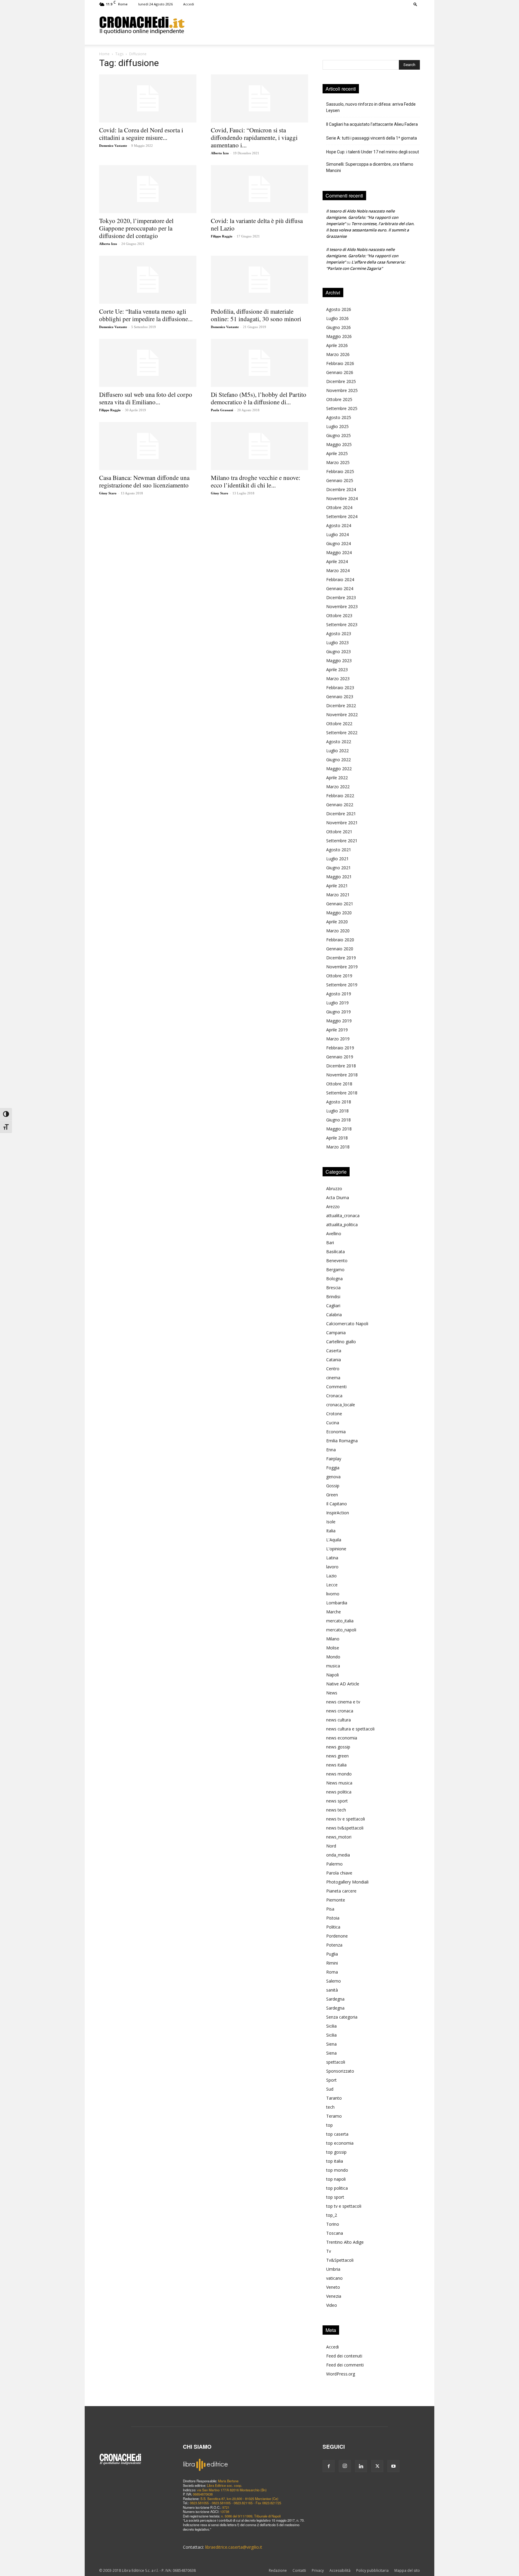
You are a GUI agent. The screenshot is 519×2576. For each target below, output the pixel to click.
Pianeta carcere (341, 1891)
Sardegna (335, 1999)
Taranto (334, 2098)
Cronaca (334, 1396)
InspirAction (338, 1513)
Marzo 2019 (338, 1039)
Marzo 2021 (338, 895)
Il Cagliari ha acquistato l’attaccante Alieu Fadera (372, 124)
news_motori (339, 1837)
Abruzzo (334, 1188)
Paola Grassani (222, 410)
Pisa (330, 1909)
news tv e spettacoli (346, 1819)
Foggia (333, 1468)
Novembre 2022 (342, 715)
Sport (331, 2080)
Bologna (334, 1279)
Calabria (334, 1315)
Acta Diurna (338, 1198)
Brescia (333, 1288)
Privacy (318, 2570)
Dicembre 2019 (341, 958)
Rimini (332, 1963)
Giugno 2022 (338, 760)
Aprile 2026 (337, 345)
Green (332, 1495)
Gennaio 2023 (340, 697)
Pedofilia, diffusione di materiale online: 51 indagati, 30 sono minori (256, 315)
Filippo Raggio (222, 236)
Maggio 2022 (339, 769)
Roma (332, 1972)
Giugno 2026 (338, 327)
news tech (336, 1810)
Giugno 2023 (338, 652)
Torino (333, 2224)
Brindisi (333, 1297)
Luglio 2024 (337, 534)
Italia (331, 1531)
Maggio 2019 (339, 1021)
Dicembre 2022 (341, 706)
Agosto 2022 (339, 742)
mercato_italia (340, 1621)
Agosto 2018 (339, 1102)
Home (104, 54)
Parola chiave (339, 1873)
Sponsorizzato (340, 2071)
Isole (331, 1522)
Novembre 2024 (342, 498)
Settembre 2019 (342, 985)
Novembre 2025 (342, 390)
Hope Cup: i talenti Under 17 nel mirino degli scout (373, 152)
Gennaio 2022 (340, 805)
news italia (336, 1765)
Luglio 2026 (337, 318)
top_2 (332, 2215)
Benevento (337, 1261)
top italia (335, 2161)
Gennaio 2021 (340, 904)
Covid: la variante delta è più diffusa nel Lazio (257, 224)
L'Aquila (334, 1540)
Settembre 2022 (342, 733)
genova (333, 1477)
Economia (336, 1432)
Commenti (336, 1387)
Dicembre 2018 (341, 1066)
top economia (340, 2143)
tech (330, 2107)
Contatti (299, 2570)
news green (337, 1756)
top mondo (337, 2170)
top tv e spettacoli (344, 2206)
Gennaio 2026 (340, 372)
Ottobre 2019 (339, 976)
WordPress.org (341, 2374)
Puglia (332, 1954)
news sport (337, 1801)
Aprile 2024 (337, 561)
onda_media (338, 1855)
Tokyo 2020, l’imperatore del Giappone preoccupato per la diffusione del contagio (136, 228)
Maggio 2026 (339, 336)
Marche (334, 1612)
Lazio (331, 1576)
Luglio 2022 (337, 751)
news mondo (339, 1774)
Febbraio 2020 (340, 940)
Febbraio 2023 (340, 688)
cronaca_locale (341, 1405)
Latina (332, 1558)
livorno (333, 1594)
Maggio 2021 (339, 877)
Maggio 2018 (339, 1129)
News (332, 1693)
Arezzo (333, 1207)
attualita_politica (342, 1225)
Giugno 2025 (338, 435)
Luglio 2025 (337, 426)
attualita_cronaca (343, 1216)
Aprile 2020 (337, 922)
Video (332, 2305)
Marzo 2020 (338, 931)
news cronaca (340, 1711)
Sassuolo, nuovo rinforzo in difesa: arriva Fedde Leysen (371, 107)
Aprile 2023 (337, 670)
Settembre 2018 (342, 1093)
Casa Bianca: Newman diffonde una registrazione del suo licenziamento (144, 481)
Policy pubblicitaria (372, 2570)
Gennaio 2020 (340, 949)
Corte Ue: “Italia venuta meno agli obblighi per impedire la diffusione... (146, 315)
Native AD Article (343, 1684)
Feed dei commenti (345, 2365)
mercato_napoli (341, 1630)
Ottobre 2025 (339, 399)
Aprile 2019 (337, 1030)
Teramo (334, 2116)
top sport (335, 2197)
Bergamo (335, 1270)
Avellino (334, 1234)
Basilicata (335, 1252)
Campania (336, 1333)
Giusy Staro (108, 493)
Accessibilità (340, 2570)
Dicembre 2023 (341, 597)
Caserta (334, 1351)
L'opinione (336, 1549)
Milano (333, 1639)
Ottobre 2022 (339, 724)
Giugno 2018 (338, 1120)
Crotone (334, 1414)
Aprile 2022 (337, 778)
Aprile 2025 (337, 453)
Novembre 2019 (342, 967)
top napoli (336, 2179)
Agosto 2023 (339, 633)
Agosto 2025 (339, 417)
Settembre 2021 (342, 841)
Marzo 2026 (338, 354)
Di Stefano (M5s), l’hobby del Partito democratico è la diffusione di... (259, 398)
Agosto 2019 (339, 994)
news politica (339, 1792)
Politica (333, 1927)
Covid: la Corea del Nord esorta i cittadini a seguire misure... (141, 134)
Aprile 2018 (337, 1138)
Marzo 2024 (338, 570)
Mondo (333, 1657)
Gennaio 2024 (340, 588)
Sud (330, 2089)
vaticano (334, 2278)
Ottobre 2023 (339, 615)
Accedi (189, 4)
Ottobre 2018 (339, 1084)
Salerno (334, 1981)
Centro (333, 1369)
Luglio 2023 (337, 642)
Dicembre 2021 (341, 814)
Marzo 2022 (338, 787)
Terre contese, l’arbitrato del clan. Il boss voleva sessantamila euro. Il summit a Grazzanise (370, 230)
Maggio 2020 (339, 913)
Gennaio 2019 (340, 1057)
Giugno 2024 (338, 543)
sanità (332, 1990)
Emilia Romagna (342, 1441)
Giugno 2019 (338, 1012)
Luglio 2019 (337, 1003)
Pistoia (333, 1918)
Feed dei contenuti (344, 2356)
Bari (330, 1243)
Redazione (278, 2570)
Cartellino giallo (341, 1342)
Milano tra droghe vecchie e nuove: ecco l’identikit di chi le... (256, 481)
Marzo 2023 (338, 679)
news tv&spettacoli (345, 1828)
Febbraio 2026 (340, 363)
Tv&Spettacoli (340, 2260)
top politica (337, 2188)
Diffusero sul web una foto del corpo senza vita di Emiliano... (146, 398)
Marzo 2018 (338, 1147)
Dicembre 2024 (341, 489)
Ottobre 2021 (339, 832)
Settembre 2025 (342, 408)
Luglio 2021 (337, 859)
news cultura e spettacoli (350, 1729)
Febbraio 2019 (340, 1048)
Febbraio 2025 (340, 471)
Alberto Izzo (220, 153)
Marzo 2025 (338, 462)
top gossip (336, 2152)
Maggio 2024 (339, 552)
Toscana (335, 2233)
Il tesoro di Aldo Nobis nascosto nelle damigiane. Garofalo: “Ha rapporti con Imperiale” (362, 217)
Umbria (333, 2269)
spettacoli (336, 2062)
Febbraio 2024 (340, 579)
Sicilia (331, 2026)
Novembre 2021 (342, 823)
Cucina (333, 1423)
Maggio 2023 (339, 661)
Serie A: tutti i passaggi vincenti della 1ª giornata (372, 138)
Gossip (333, 1486)
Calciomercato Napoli (347, 1324)
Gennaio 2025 (340, 480)
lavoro (332, 1567)
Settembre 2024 (342, 516)
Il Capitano (337, 1504)
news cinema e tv (343, 1702)
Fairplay (334, 1459)
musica (333, 1666)
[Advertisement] (302, 25)
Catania (334, 1360)
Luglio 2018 (337, 1111)
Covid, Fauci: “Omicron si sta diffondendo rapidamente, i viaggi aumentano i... (254, 137)
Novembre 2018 (342, 1075)
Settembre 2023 (342, 624)
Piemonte (336, 1900)
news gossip (338, 1747)
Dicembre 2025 (341, 381)
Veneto (333, 2287)
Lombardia (337, 1603)
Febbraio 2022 (340, 796)
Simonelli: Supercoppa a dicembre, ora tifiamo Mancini (370, 167)
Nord (331, 1846)
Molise (333, 1648)
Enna (331, 1450)
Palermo (334, 1864)
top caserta (337, 2134)
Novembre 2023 (342, 606)
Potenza (334, 1945)
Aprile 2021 (337, 886)
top (329, 2125)
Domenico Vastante (113, 146)
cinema (333, 1378)
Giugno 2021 (338, 868)
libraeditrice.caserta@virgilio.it (234, 2547)
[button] (415, 4)
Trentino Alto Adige (345, 2242)
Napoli (332, 1675)
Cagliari (333, 1306)
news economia (342, 1738)
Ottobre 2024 (339, 507)
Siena (331, 2044)
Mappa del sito (407, 2570)
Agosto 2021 (339, 850)
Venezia (334, 2296)
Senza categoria (342, 2017)
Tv (329, 2251)
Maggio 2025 (339, 444)
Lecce (332, 1585)
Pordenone (337, 1936)
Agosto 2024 (339, 525)
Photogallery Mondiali (347, 1882)
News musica (339, 1783)
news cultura (338, 1720)
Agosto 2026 (339, 309)
